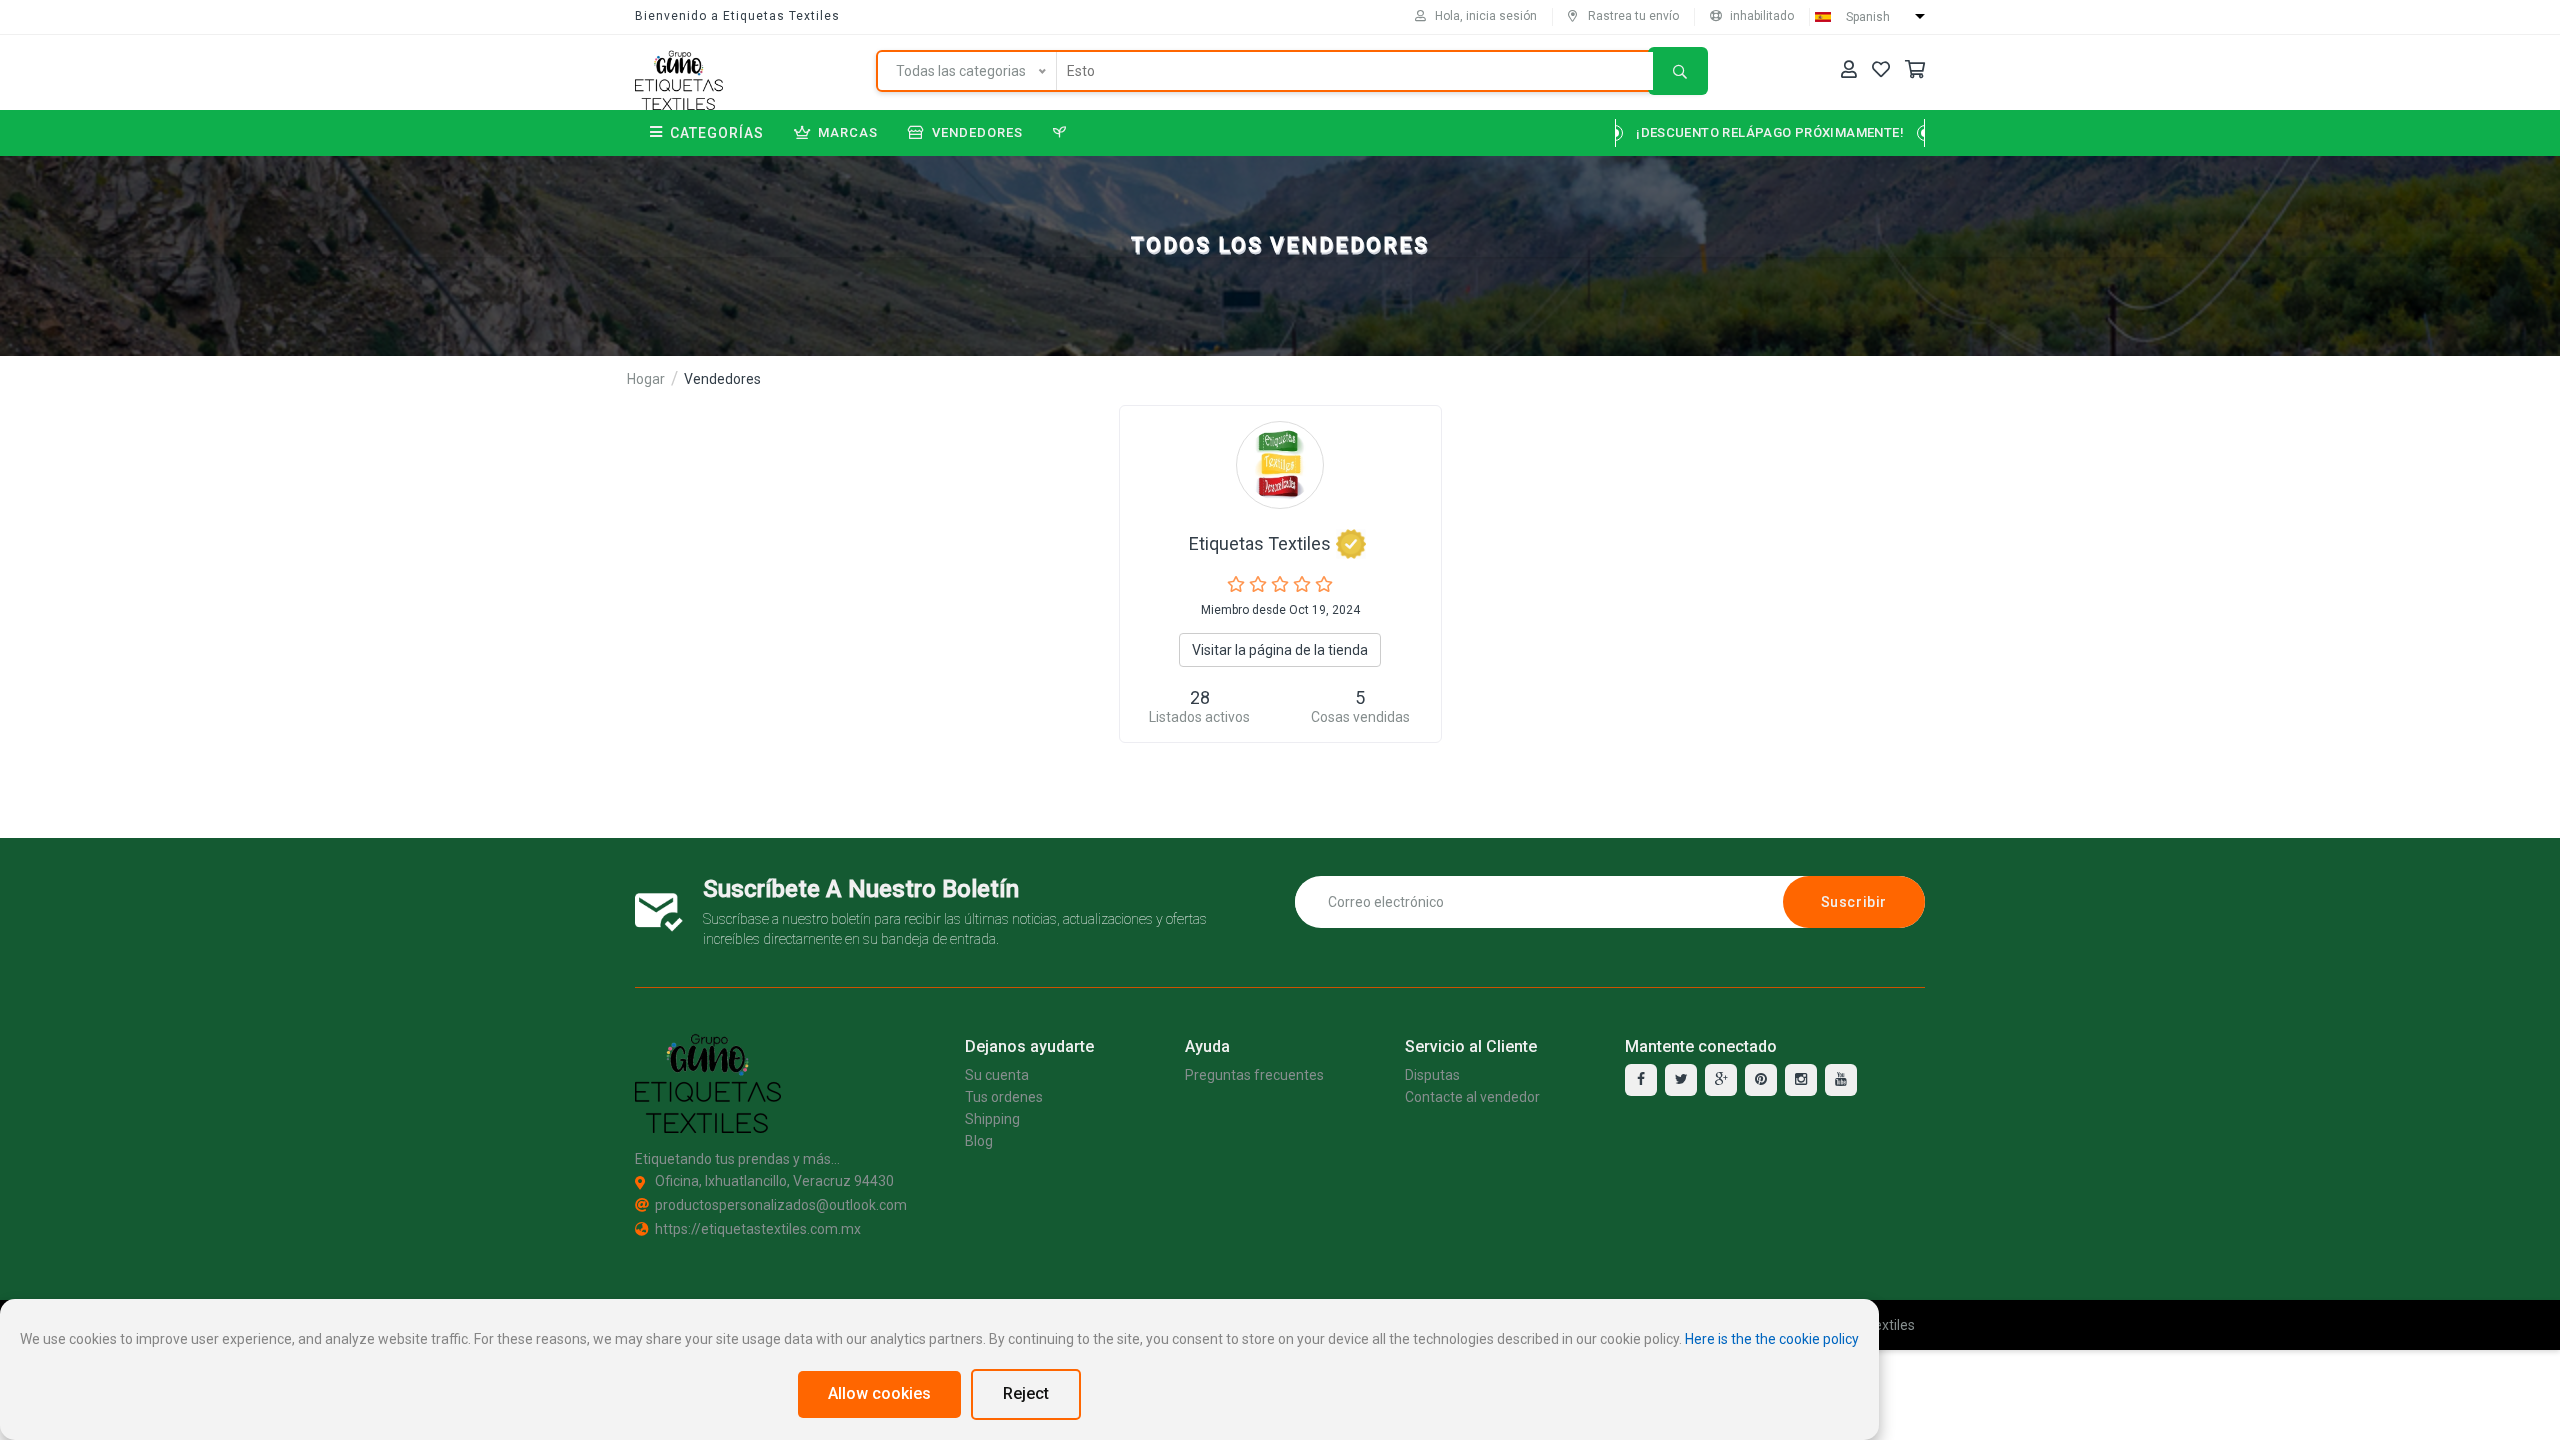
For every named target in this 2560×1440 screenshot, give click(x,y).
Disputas (1432, 1075)
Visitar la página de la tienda (1280, 650)
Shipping (992, 1119)
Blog (979, 1141)
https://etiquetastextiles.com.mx (758, 1229)
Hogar (646, 379)
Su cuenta (997, 1075)
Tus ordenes (1004, 1097)
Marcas (848, 132)
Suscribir (1854, 902)
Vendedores (977, 132)
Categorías (717, 133)
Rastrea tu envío (1633, 16)
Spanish (1868, 17)
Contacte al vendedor (1472, 1097)
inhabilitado (1762, 16)
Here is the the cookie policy (1772, 1339)
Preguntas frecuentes (1254, 1075)
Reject (1026, 1393)
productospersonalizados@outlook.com (781, 1205)
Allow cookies (879, 1393)
